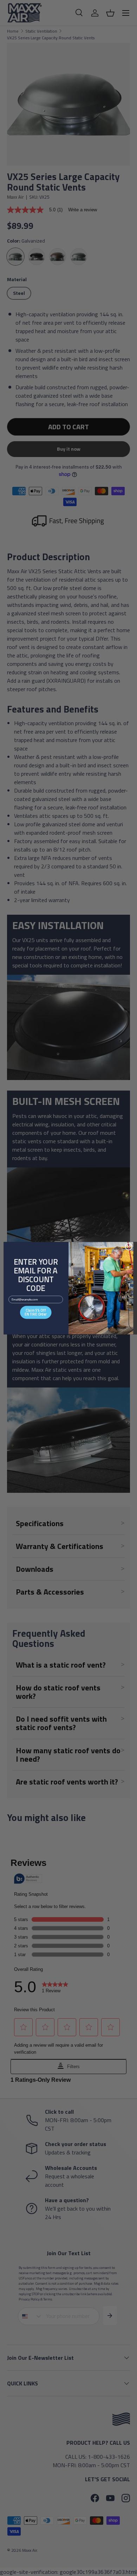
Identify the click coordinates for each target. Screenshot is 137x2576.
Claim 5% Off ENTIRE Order (36, 1312)
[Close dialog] (129, 1246)
